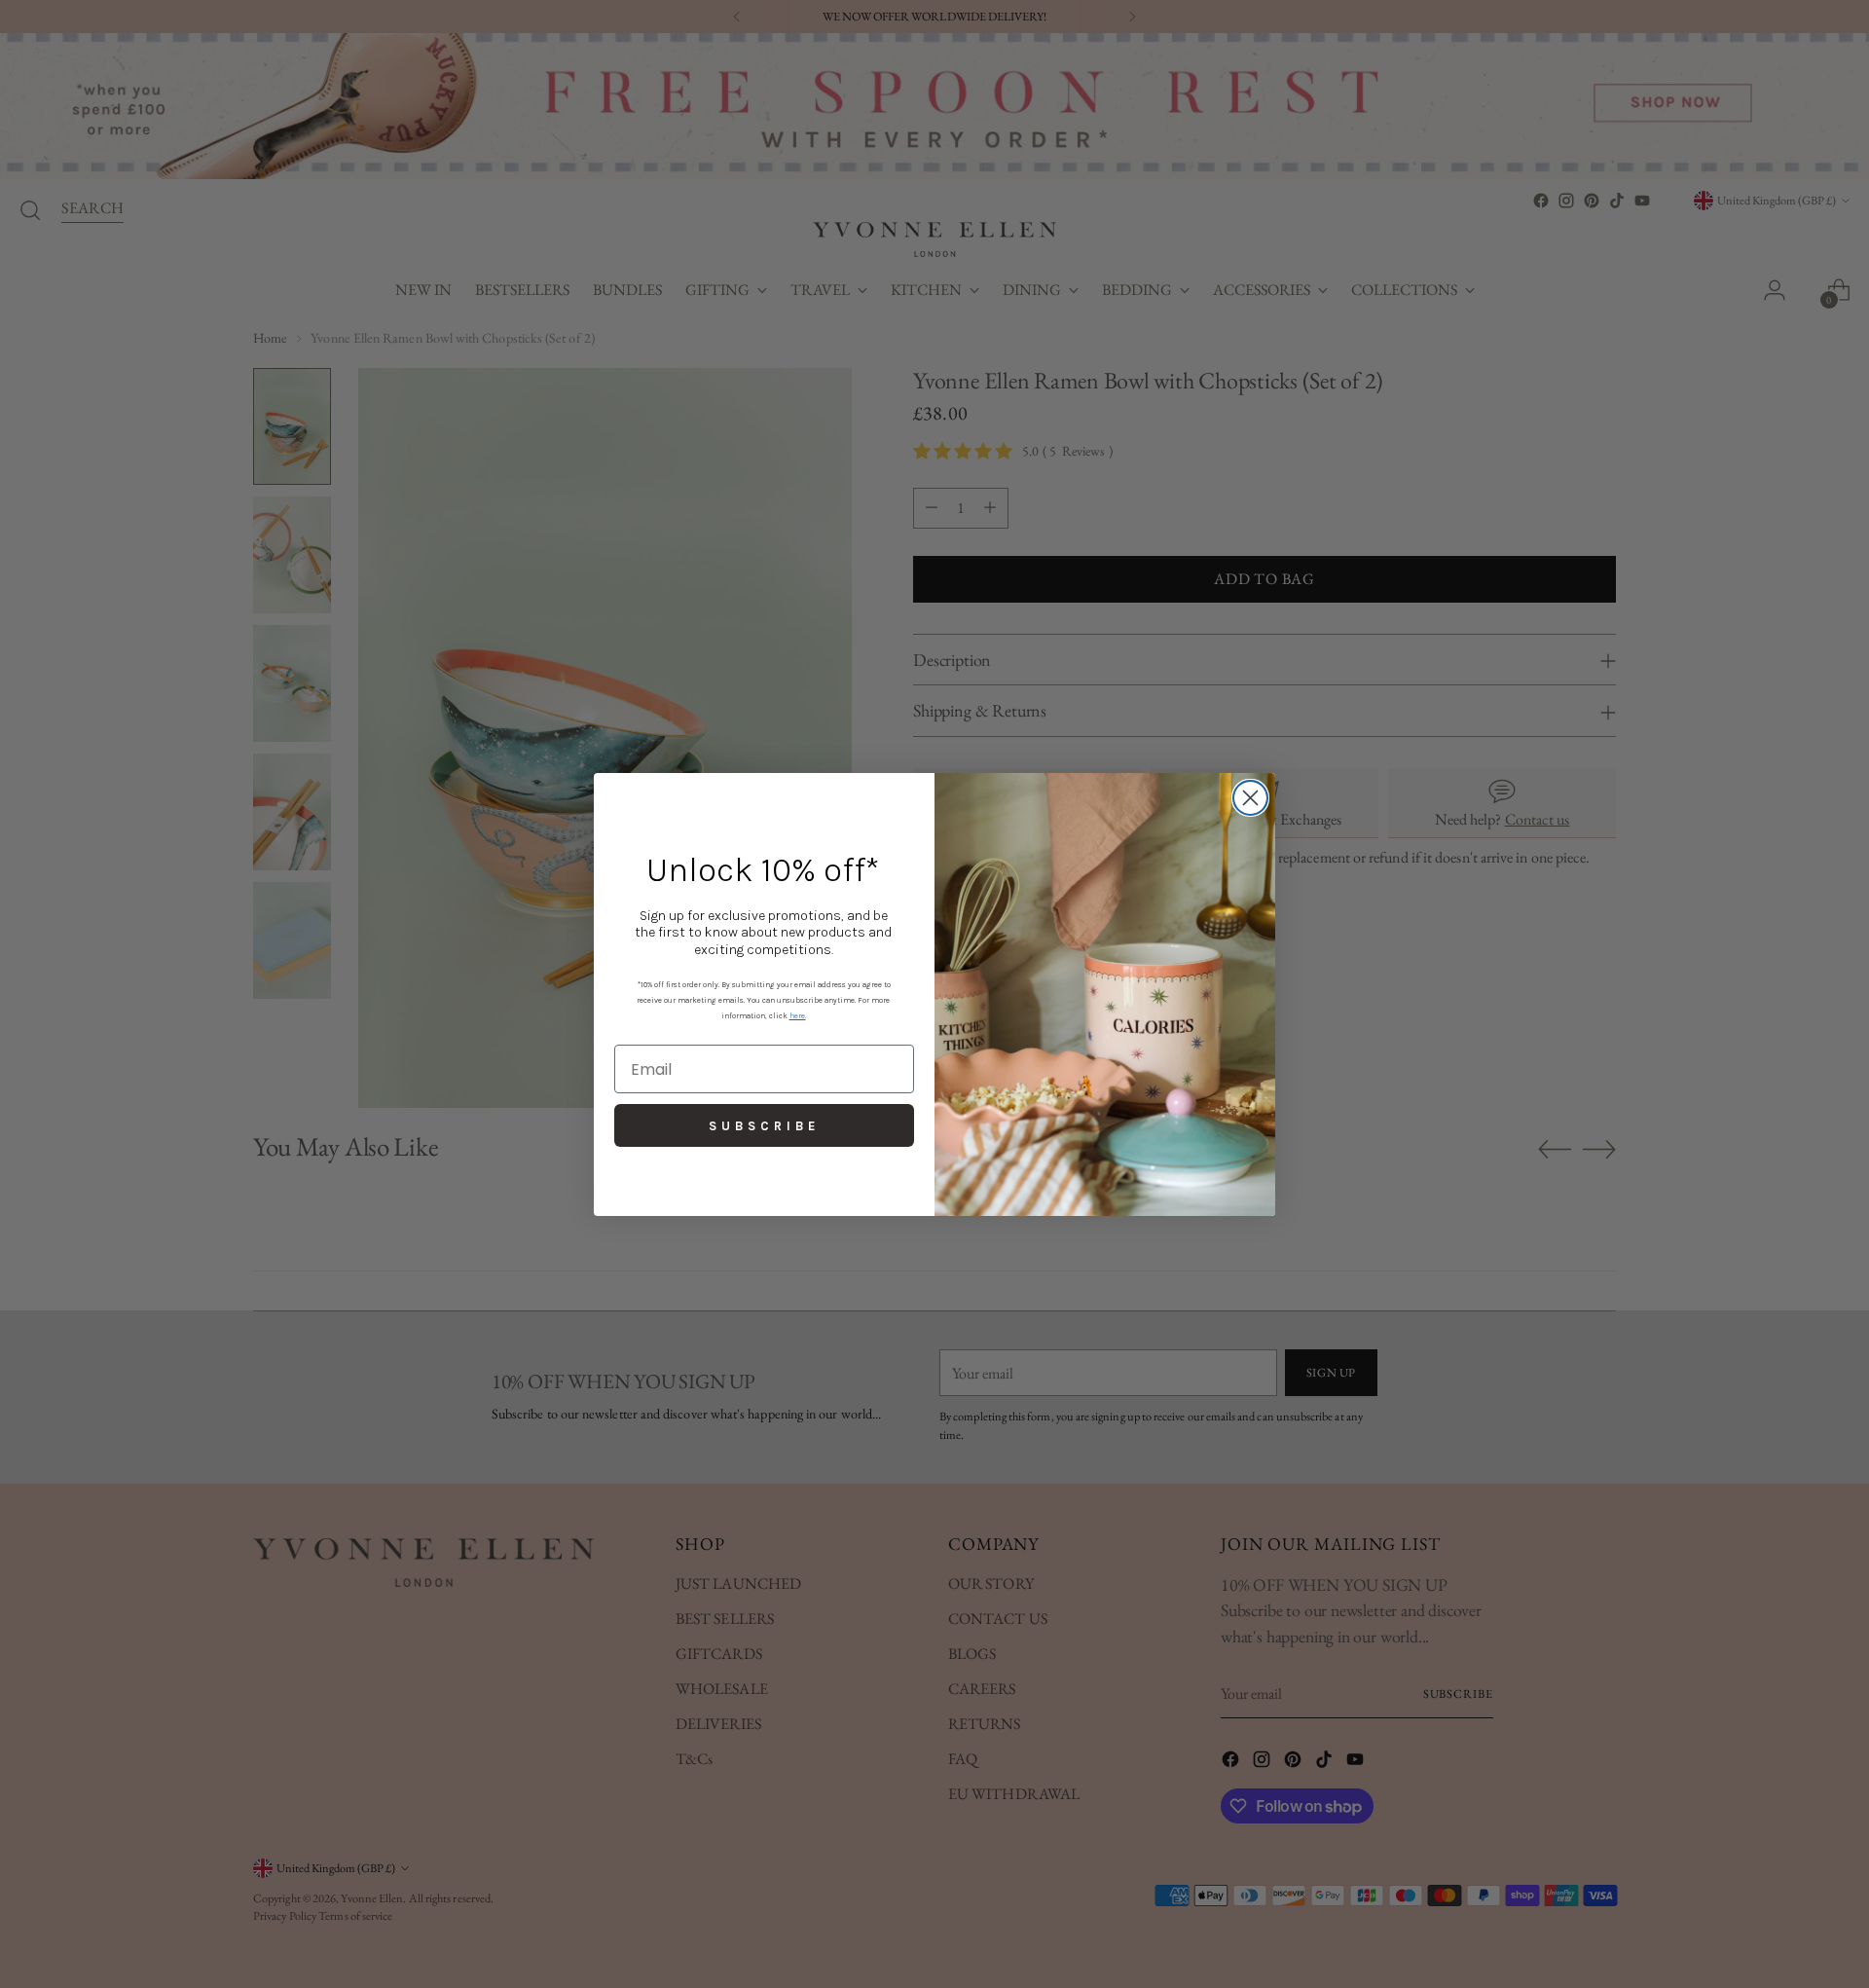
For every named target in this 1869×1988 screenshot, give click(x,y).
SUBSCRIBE (764, 1126)
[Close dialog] (1250, 798)
